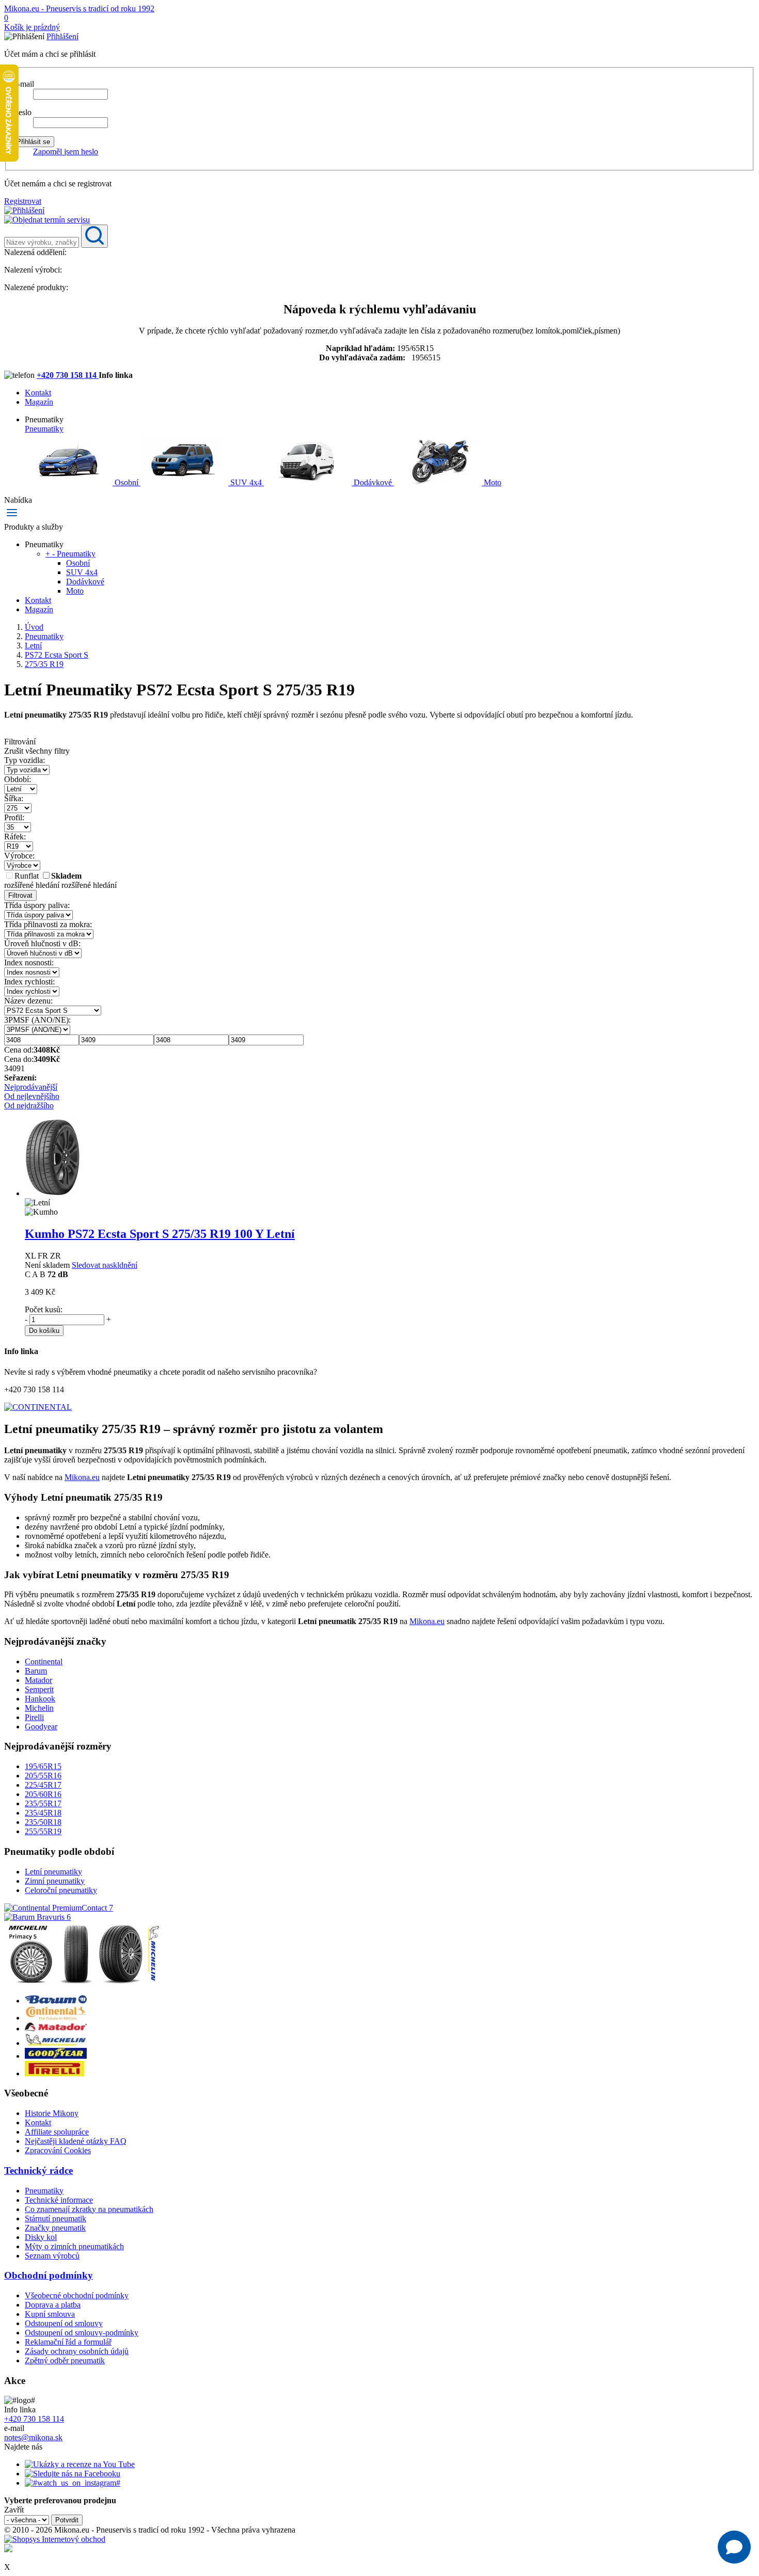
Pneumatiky (44, 429)
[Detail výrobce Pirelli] (54, 2073)
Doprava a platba (53, 2305)
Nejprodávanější (31, 1087)
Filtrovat (20, 895)
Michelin (39, 1708)
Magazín (39, 402)
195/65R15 (43, 1766)
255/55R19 (43, 1831)
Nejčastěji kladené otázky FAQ (76, 2141)
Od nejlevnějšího (32, 1096)
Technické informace (59, 2200)
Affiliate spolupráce (57, 2132)
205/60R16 (43, 1794)
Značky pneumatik (55, 2228)
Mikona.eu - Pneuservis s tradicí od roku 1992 (79, 9)
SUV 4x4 (246, 482)
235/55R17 (43, 1803)
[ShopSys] (55, 2539)
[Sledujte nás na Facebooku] (73, 2474)
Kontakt (38, 393)
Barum (36, 1671)
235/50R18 (43, 1822)
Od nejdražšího (29, 1106)
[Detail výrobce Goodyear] (56, 2056)
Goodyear (41, 1727)
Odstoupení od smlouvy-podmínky (82, 2333)
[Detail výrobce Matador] (56, 2029)
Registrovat (23, 201)
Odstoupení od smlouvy (64, 2323)
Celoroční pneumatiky (61, 1890)
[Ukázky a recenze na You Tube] (80, 2464)
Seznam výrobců (52, 2256)
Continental (44, 1661)
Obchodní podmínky (49, 2275)
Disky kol (41, 2237)
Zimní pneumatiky (55, 1881)
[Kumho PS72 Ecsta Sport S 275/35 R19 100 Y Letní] (53, 1193)
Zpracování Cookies (58, 2150)
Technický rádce (38, 2170)
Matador (38, 1680)
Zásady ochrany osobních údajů (77, 2351)
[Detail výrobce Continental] (56, 2018)
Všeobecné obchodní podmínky (77, 2295)
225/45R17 (43, 1785)
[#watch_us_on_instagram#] (73, 2483)
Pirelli (34, 1717)
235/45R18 (43, 1813)
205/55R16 (43, 1776)
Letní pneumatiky (53, 1872)
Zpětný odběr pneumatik (65, 2360)
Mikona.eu (82, 1477)
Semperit (39, 1689)
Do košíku (44, 1331)
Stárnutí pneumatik (56, 2219)
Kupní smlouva (50, 2314)
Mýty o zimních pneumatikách (74, 2246)
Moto (492, 482)
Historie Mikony (52, 2113)
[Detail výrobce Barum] (56, 2001)
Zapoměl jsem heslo (66, 152)
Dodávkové (373, 482)
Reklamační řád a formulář (68, 2342)
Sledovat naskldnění (105, 1265)
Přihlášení (62, 36)
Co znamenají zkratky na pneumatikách (89, 2209)
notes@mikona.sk (33, 2437)
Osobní (126, 482)
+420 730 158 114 (68, 375)
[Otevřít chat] (734, 2547)
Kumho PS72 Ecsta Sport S (160, 1234)
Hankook (40, 1699)
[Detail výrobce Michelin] (56, 2043)
